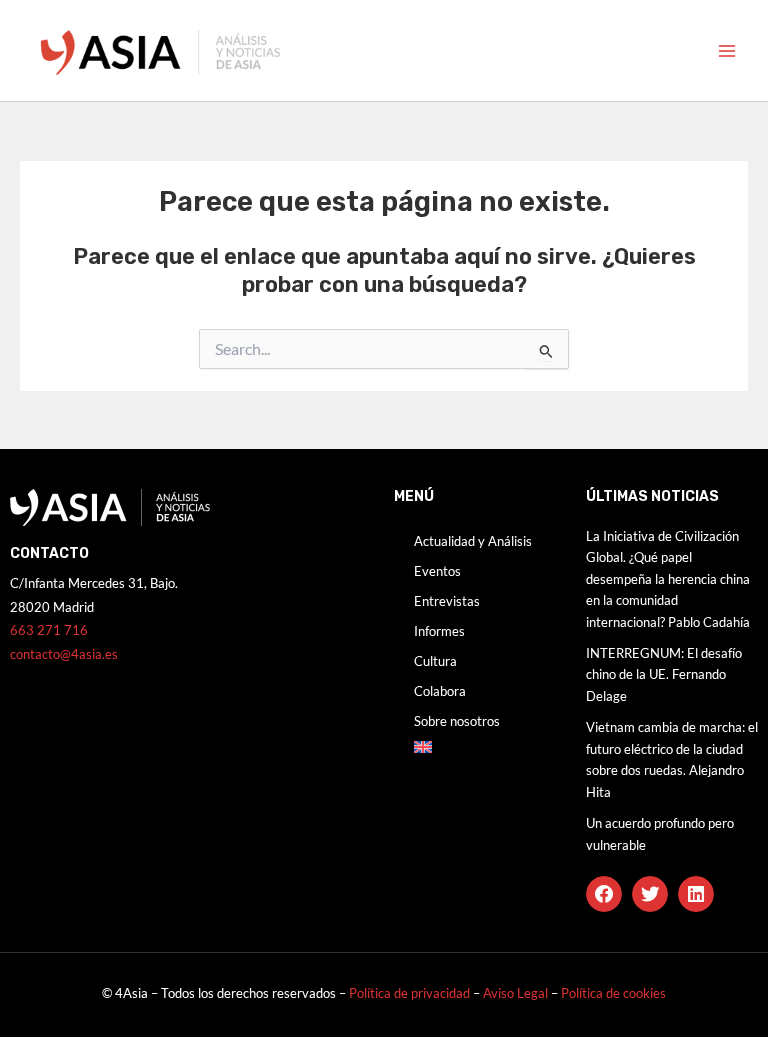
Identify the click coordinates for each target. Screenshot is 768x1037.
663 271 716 (49, 630)
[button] (604, 894)
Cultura (435, 661)
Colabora (440, 691)
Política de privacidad (409, 993)
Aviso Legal (517, 993)
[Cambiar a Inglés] (480, 747)
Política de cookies (613, 993)
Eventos (437, 571)
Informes (439, 631)
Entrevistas (447, 601)
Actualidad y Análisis (473, 541)
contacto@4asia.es (64, 654)
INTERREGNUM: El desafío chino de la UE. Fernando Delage (664, 674)
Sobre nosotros (457, 721)
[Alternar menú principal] (727, 51)
